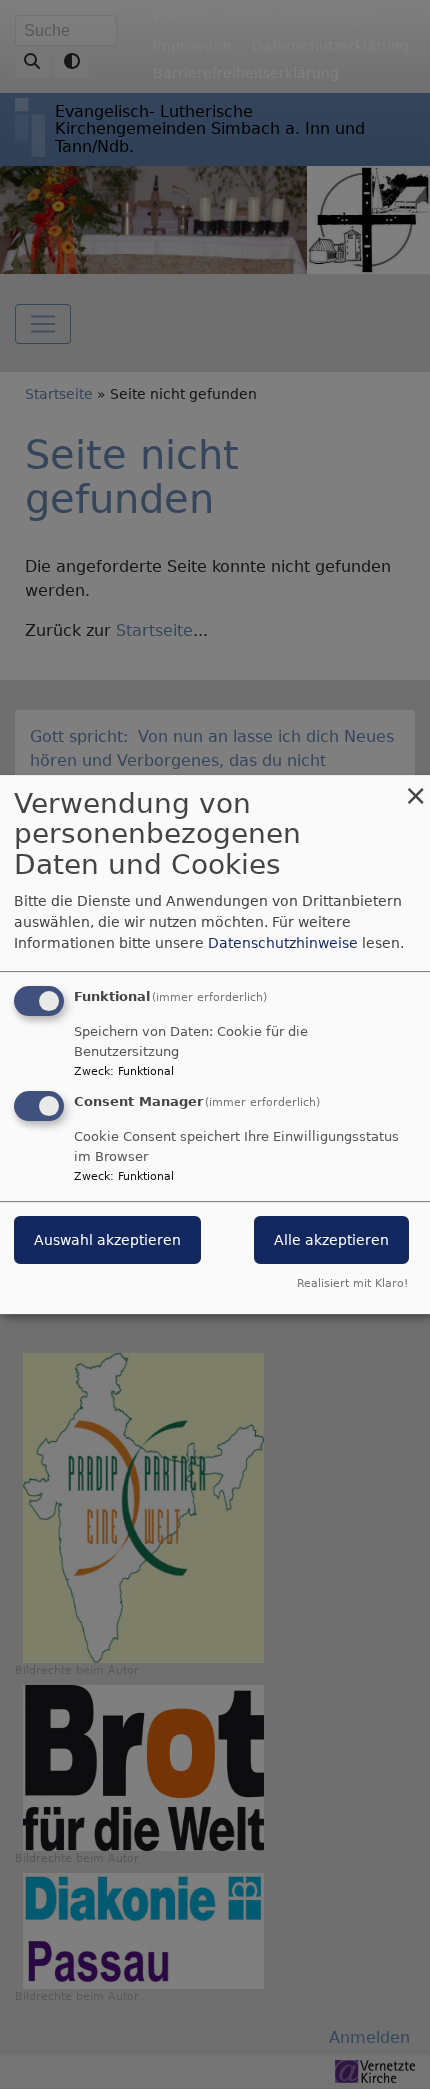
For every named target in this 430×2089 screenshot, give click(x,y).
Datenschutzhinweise (283, 943)
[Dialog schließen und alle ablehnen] (415, 787)
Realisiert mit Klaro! (352, 1283)
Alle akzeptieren (331, 1241)
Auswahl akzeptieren (107, 1241)
